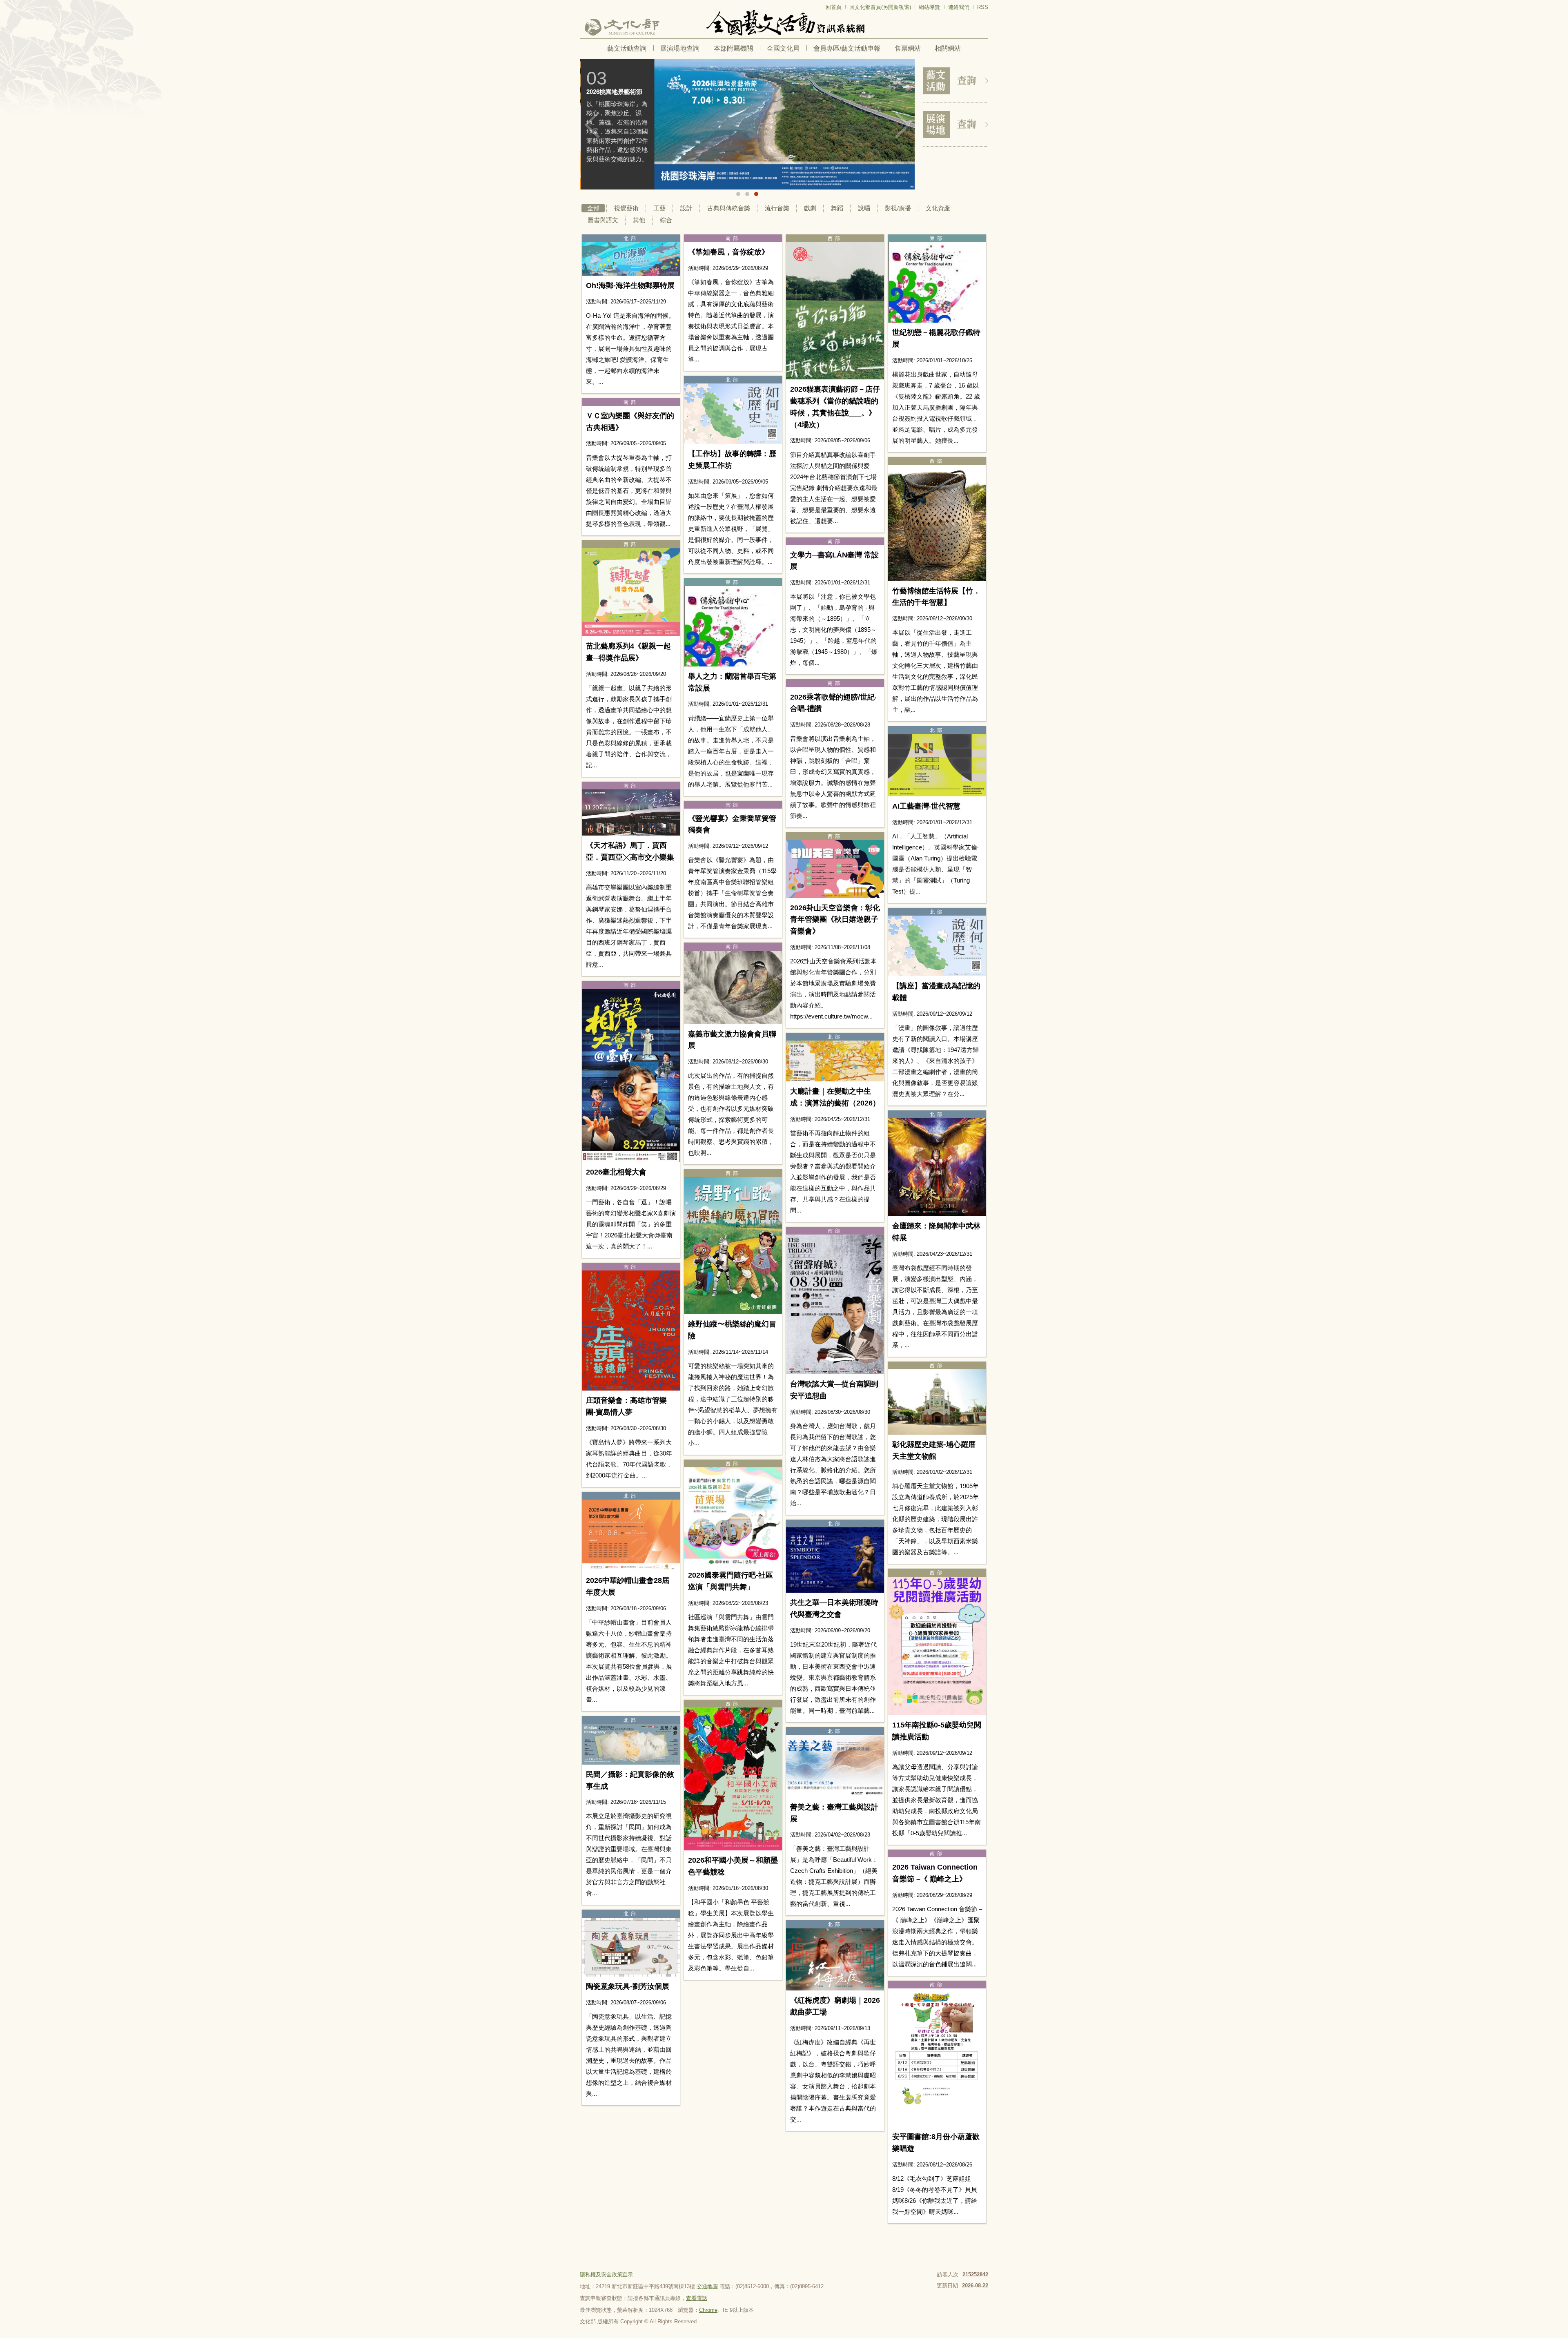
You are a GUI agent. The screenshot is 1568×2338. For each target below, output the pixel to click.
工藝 (659, 208)
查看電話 (697, 2298)
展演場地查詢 (680, 48)
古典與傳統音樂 (729, 208)
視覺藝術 (626, 208)
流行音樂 (777, 208)
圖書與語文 (603, 220)
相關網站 (948, 48)
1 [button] (738, 194)
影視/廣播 (898, 208)
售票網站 (908, 48)
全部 (593, 208)
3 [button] (756, 194)
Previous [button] (592, 125)
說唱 (864, 208)
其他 (639, 220)
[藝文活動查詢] (955, 81)
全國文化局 (783, 48)
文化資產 (938, 208)
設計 (686, 208)
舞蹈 (837, 208)
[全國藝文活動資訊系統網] (784, 23)
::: (582, 3)
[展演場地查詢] (955, 125)
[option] (747, 124)
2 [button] (747, 194)
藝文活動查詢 (627, 48)
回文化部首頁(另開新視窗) (880, 7)
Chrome (708, 2310)
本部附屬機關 (733, 48)
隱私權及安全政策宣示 (606, 2274)
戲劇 (810, 208)
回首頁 (834, 7)
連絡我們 (959, 7)
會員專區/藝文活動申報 (847, 48)
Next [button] (902, 125)
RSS (983, 7)
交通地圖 (707, 2286)
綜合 (666, 220)
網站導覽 (929, 7)
